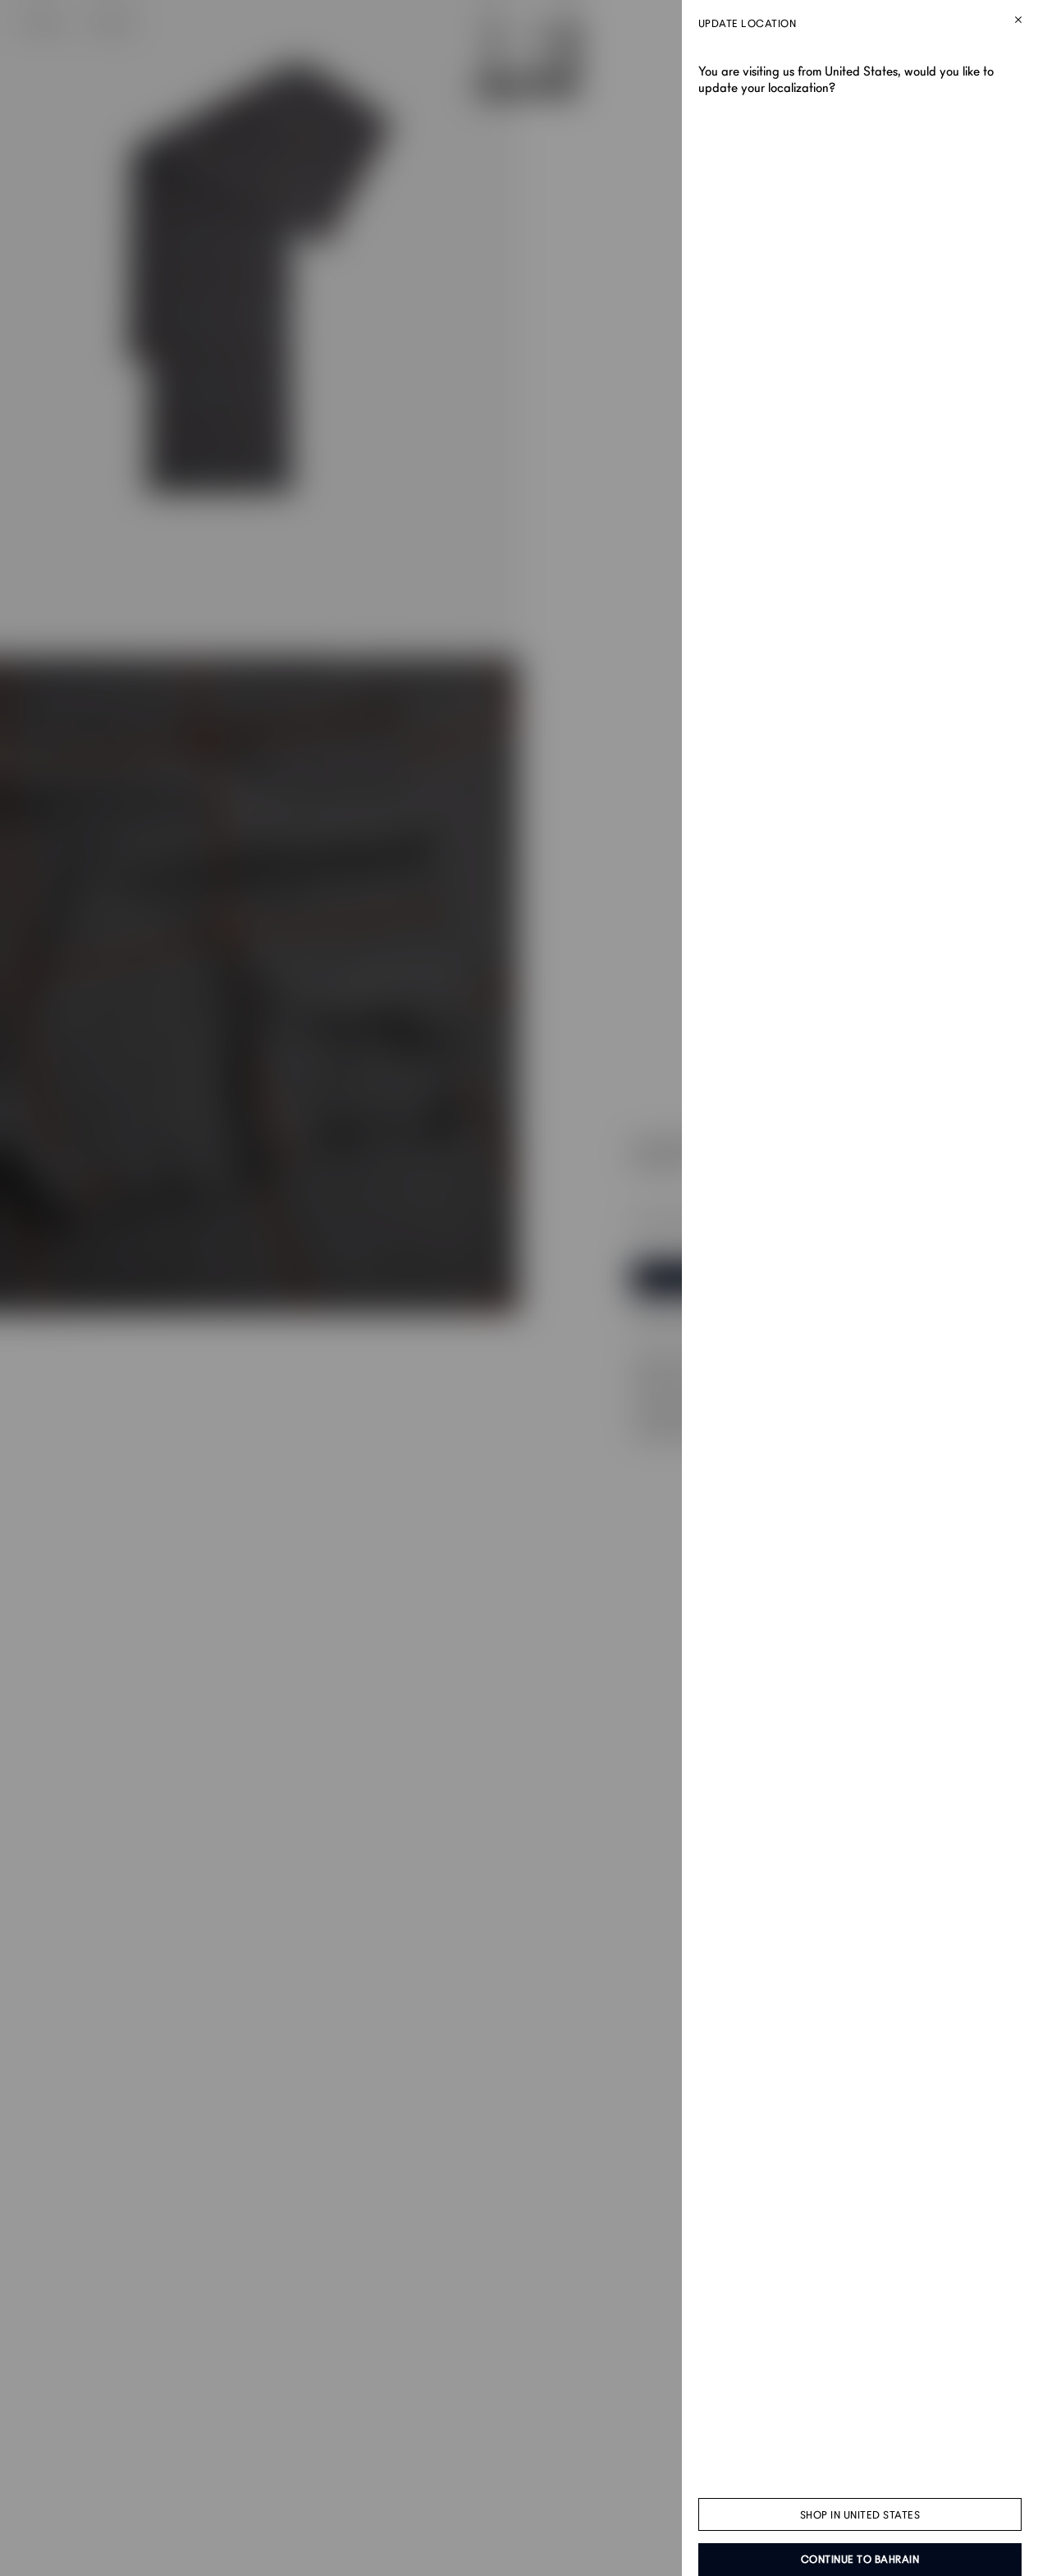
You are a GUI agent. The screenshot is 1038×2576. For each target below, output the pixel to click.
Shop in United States (860, 2515)
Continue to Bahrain (860, 2560)
